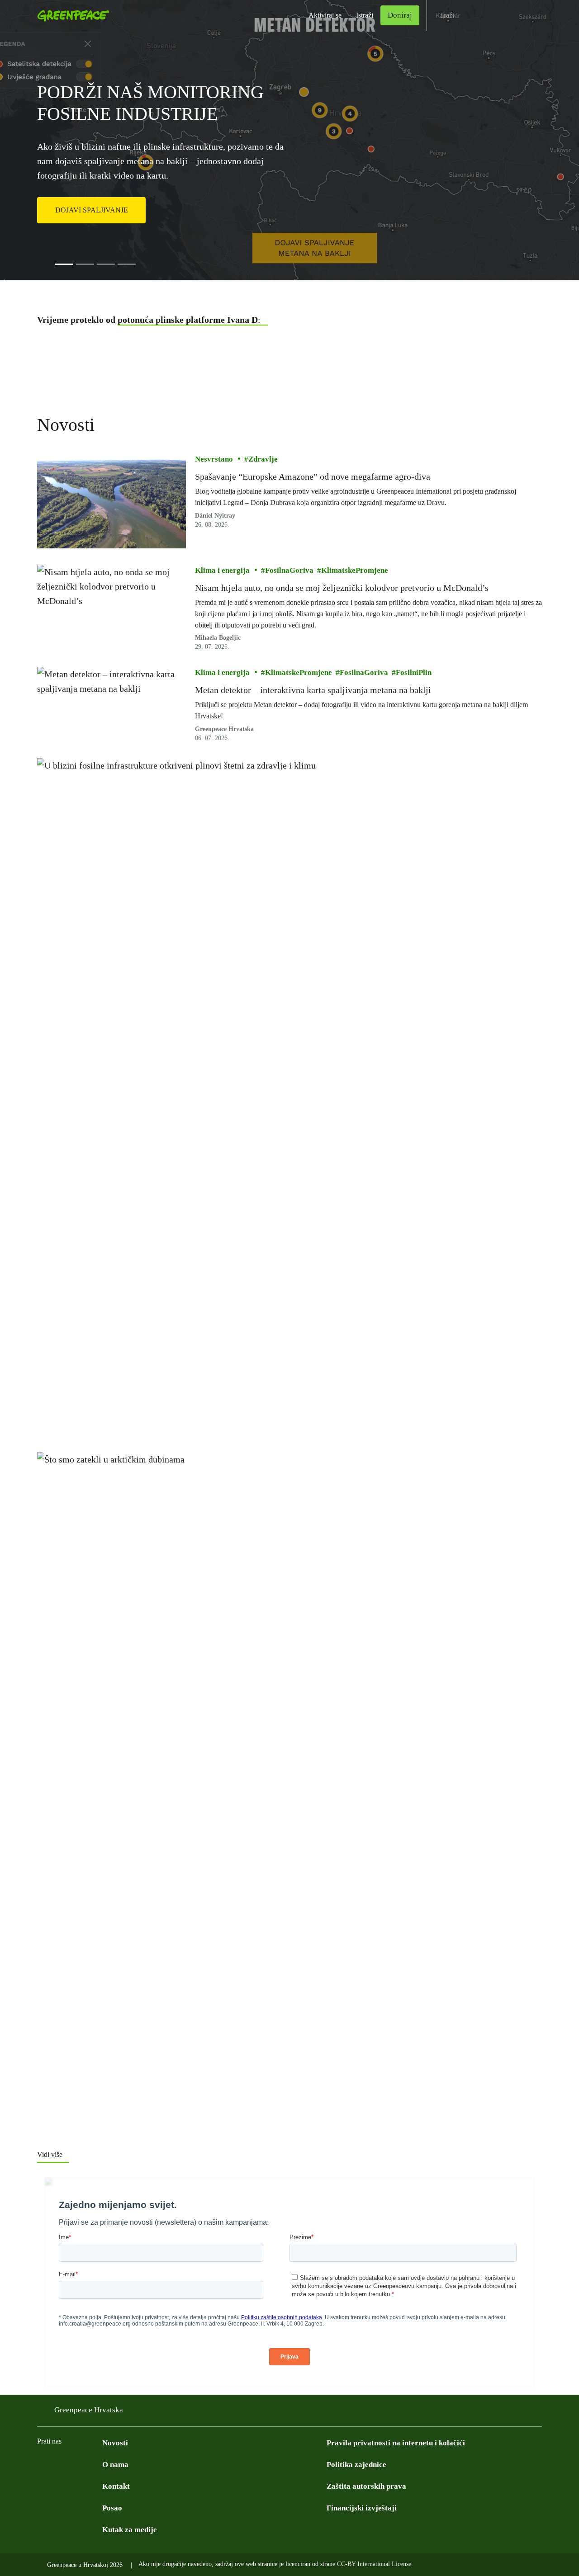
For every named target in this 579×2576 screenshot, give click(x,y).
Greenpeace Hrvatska (89, 2410)
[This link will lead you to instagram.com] (79, 2464)
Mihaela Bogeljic (218, 638)
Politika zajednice (356, 2465)
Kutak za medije (130, 2530)
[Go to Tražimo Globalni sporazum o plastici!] (127, 264)
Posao (112, 2508)
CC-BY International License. (375, 2564)
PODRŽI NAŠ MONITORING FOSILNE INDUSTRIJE (150, 103)
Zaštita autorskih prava (366, 2486)
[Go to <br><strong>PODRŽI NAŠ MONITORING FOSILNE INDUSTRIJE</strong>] (64, 264)
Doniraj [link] (400, 15)
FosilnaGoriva (289, 570)
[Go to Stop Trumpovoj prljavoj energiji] (85, 264)
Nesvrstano (214, 459)
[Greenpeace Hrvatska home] (71, 15)
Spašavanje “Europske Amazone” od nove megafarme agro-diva (313, 477)
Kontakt (116, 2486)
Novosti (115, 2443)
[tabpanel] (289, 140)
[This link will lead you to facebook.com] (43, 2464)
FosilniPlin (414, 672)
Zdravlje (263, 459)
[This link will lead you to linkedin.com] (97, 2464)
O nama (115, 2465)
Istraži (365, 15)
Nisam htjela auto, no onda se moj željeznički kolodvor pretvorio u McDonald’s (342, 588)
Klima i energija (222, 570)
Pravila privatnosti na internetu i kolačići (396, 2443)
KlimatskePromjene (355, 570)
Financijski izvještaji (362, 2508)
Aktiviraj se (325, 15)
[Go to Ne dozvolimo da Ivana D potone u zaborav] (106, 264)
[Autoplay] (48, 264)
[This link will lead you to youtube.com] (61, 2464)
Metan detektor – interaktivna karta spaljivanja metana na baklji (313, 690)
